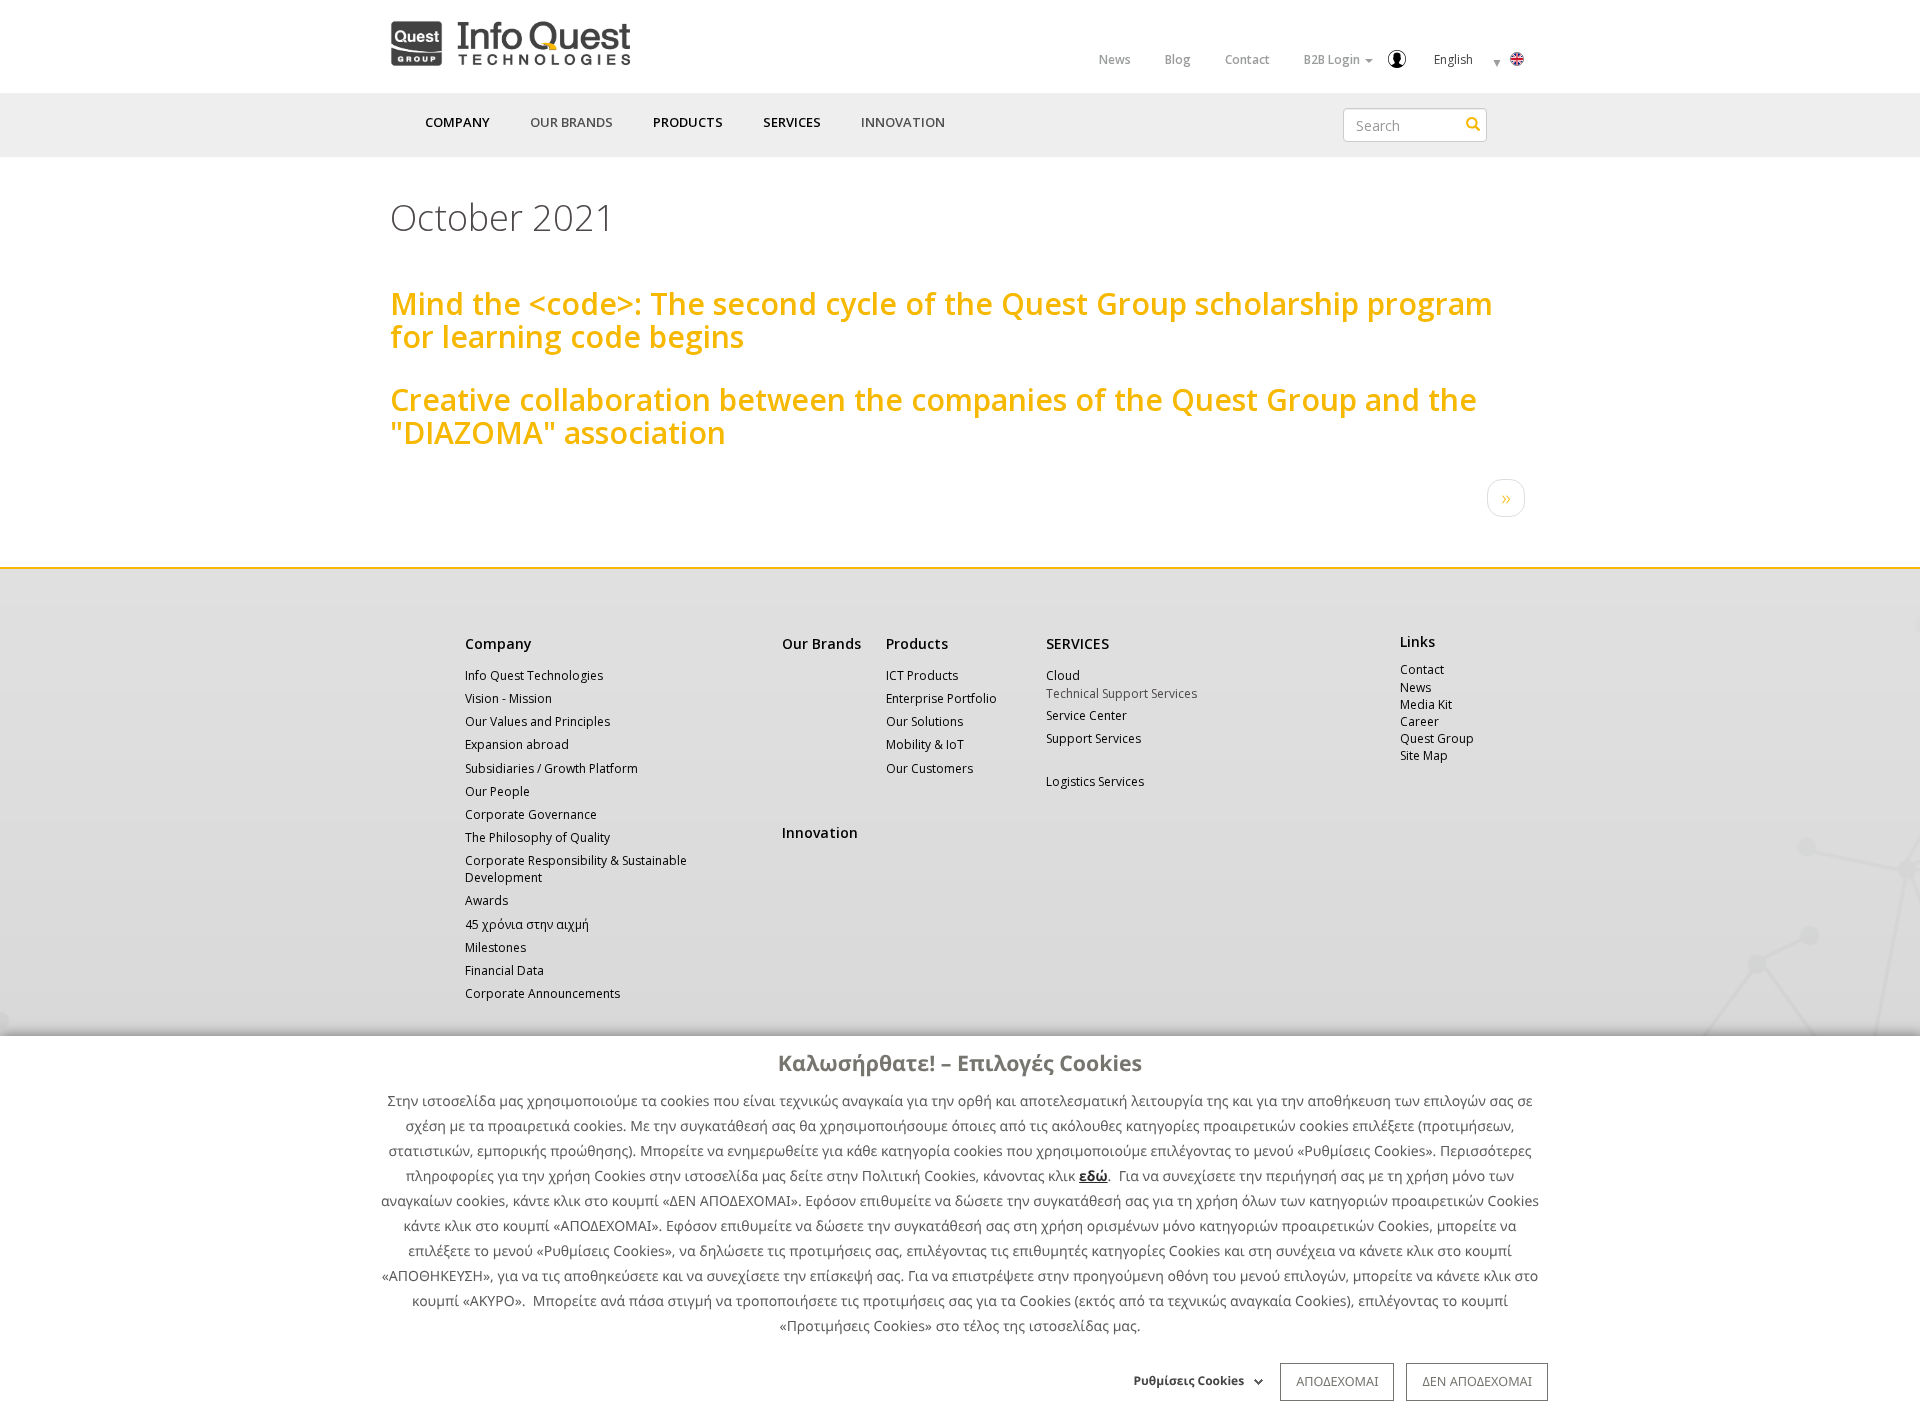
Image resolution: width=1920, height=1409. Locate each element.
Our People (497, 791)
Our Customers (929, 768)
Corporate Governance (531, 814)
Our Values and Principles (537, 721)
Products (917, 643)
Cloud (1063, 675)
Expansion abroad (517, 744)
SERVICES (1077, 643)
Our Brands (571, 122)
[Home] (510, 39)
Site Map (1424, 755)
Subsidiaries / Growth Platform (551, 768)
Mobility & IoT (925, 744)
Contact (1247, 59)
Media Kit (1426, 704)
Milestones (495, 947)
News (1115, 59)
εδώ (1093, 1176)
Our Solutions (924, 721)
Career (1419, 721)
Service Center (1086, 715)
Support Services (1093, 738)
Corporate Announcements (542, 993)
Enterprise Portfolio (941, 698)
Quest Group (1437, 738)
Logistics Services (1095, 781)
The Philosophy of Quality (537, 837)
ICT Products (922, 675)
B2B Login (1333, 59)
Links (1417, 641)
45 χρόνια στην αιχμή (527, 924)
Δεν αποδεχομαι (1477, 1381)
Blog (1178, 59)
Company (498, 643)
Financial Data (504, 970)
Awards (486, 900)
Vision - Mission (508, 698)
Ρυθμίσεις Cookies (1189, 1380)
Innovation (903, 122)
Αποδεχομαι (1337, 1381)
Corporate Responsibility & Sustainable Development (576, 869)
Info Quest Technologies (534, 675)
